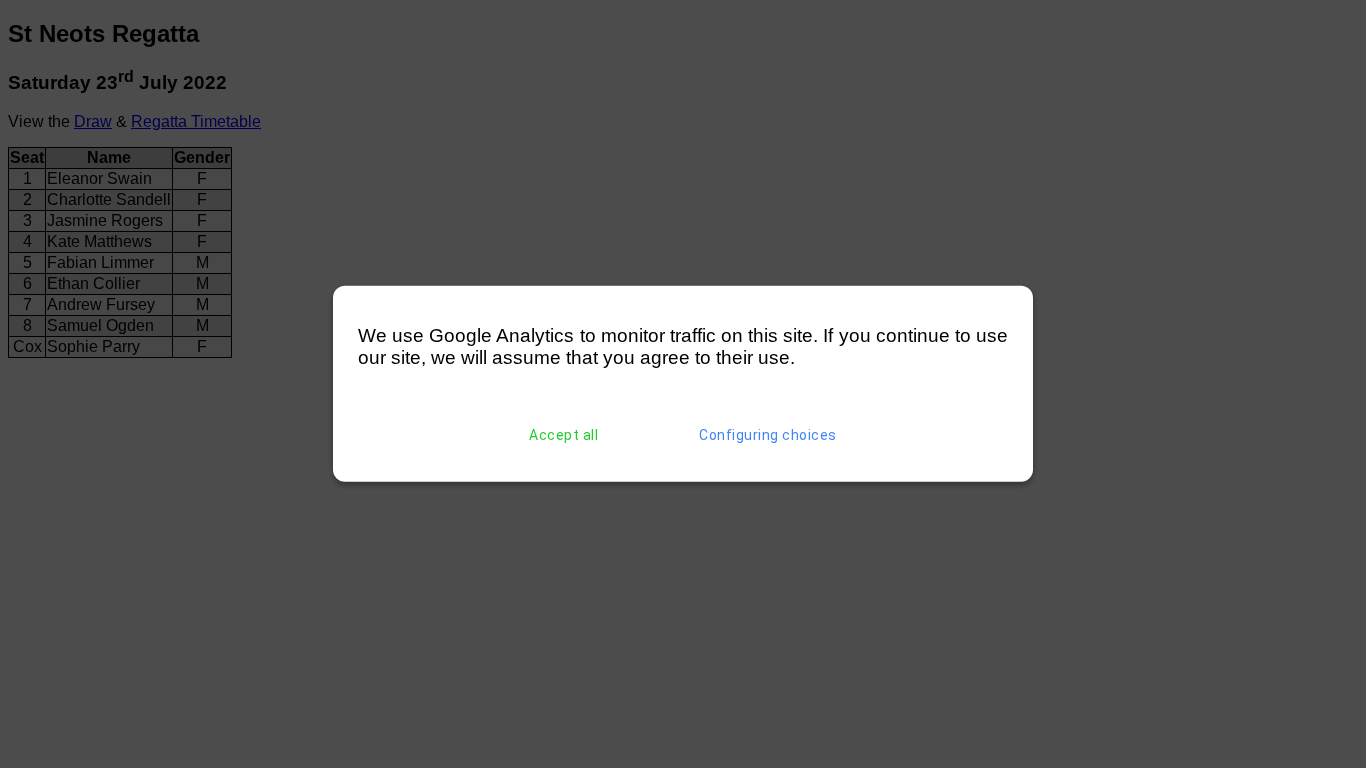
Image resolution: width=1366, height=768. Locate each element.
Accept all (563, 435)
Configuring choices (768, 435)
